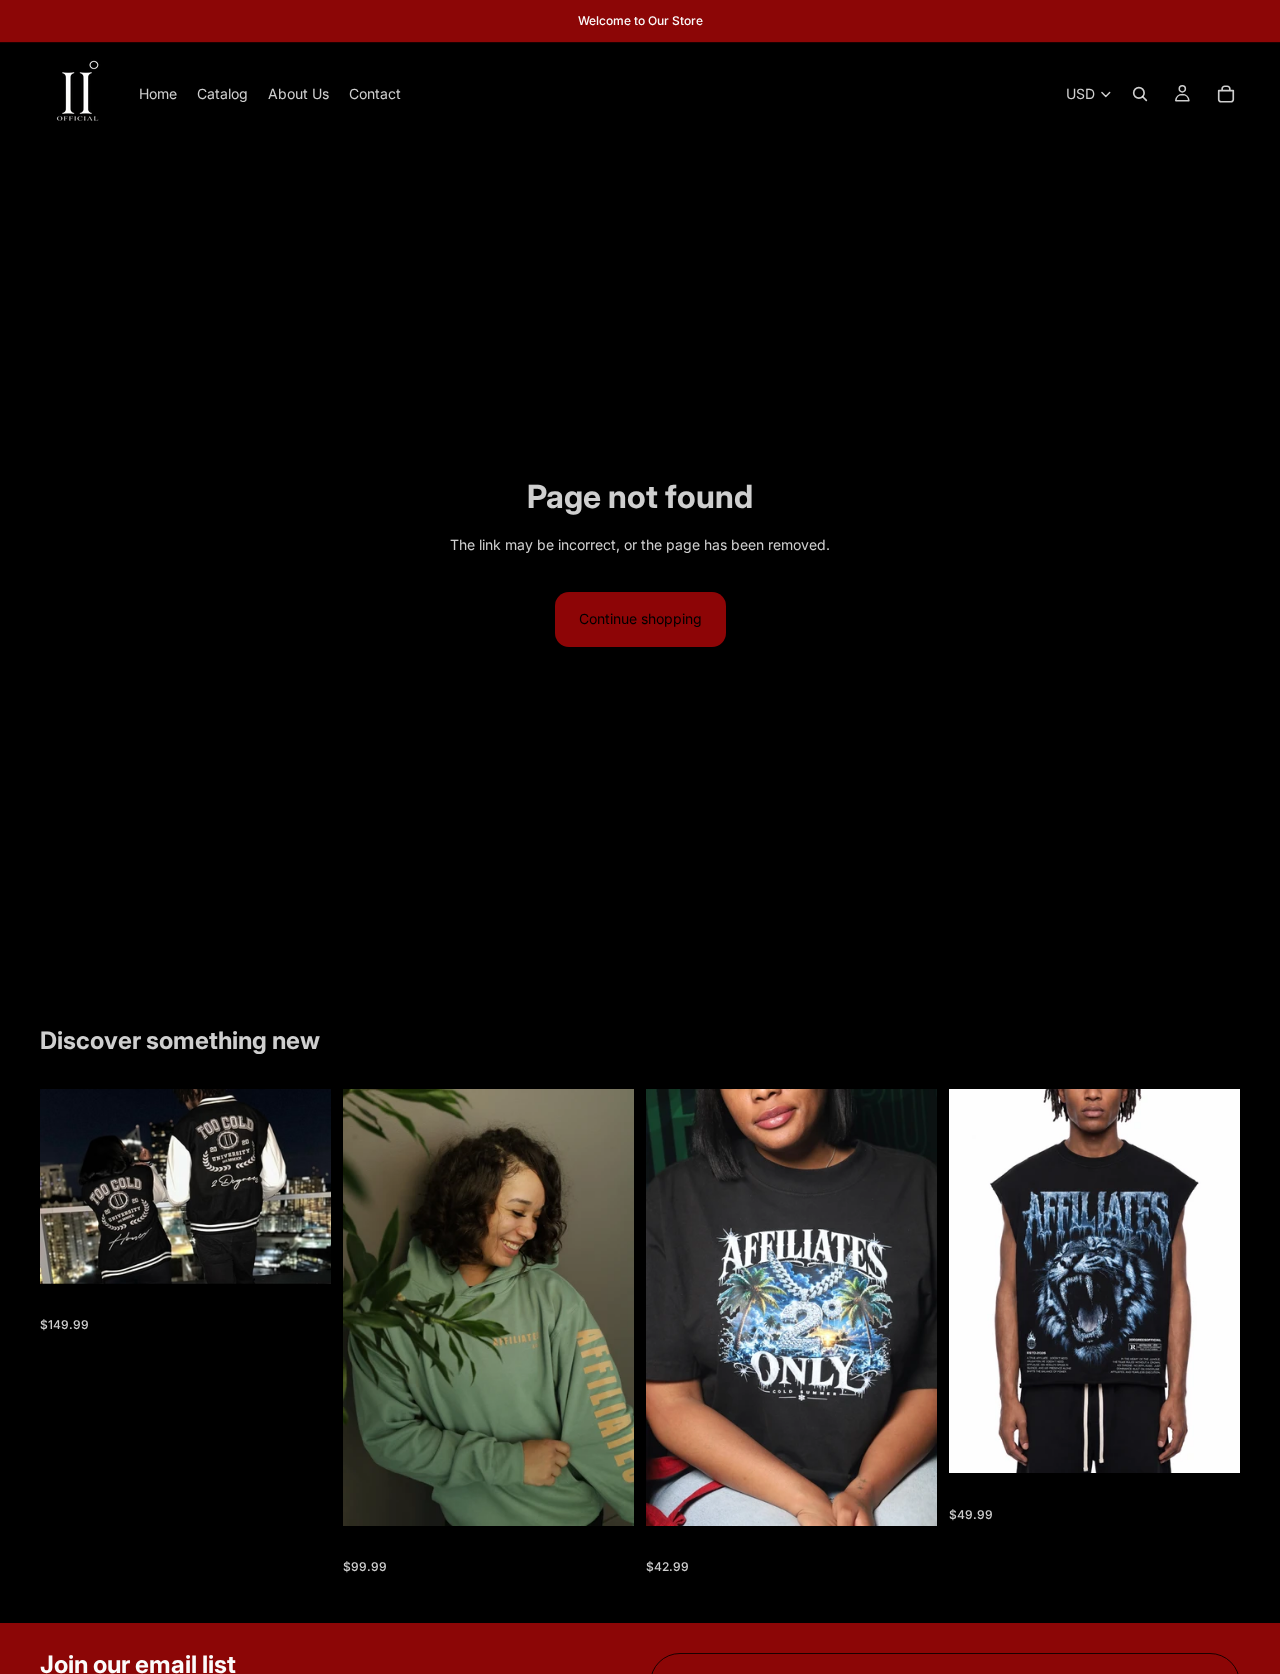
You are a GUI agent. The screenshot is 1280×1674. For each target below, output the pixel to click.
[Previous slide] (70, 1186)
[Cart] (1226, 94)
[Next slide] (301, 1186)
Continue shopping (640, 618)
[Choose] (300, 1253)
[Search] (1140, 94)
